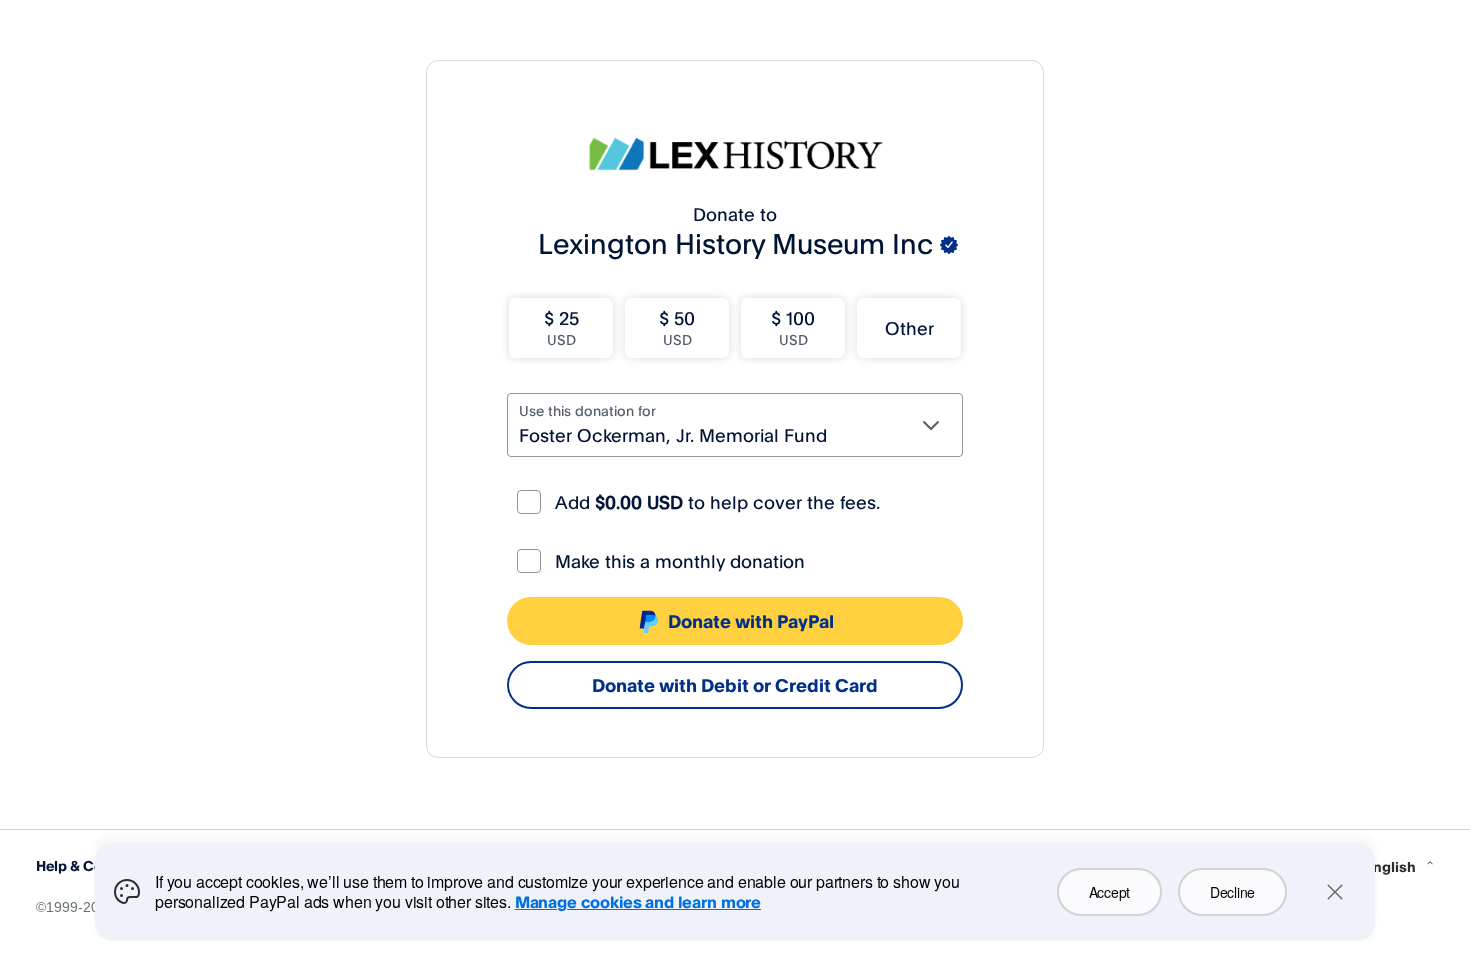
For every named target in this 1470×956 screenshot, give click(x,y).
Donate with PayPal (751, 621)
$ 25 (561, 327)
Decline (1232, 892)
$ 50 (677, 327)
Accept (1109, 892)
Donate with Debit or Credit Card (735, 685)
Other (909, 328)
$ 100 (793, 327)
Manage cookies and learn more (638, 902)
